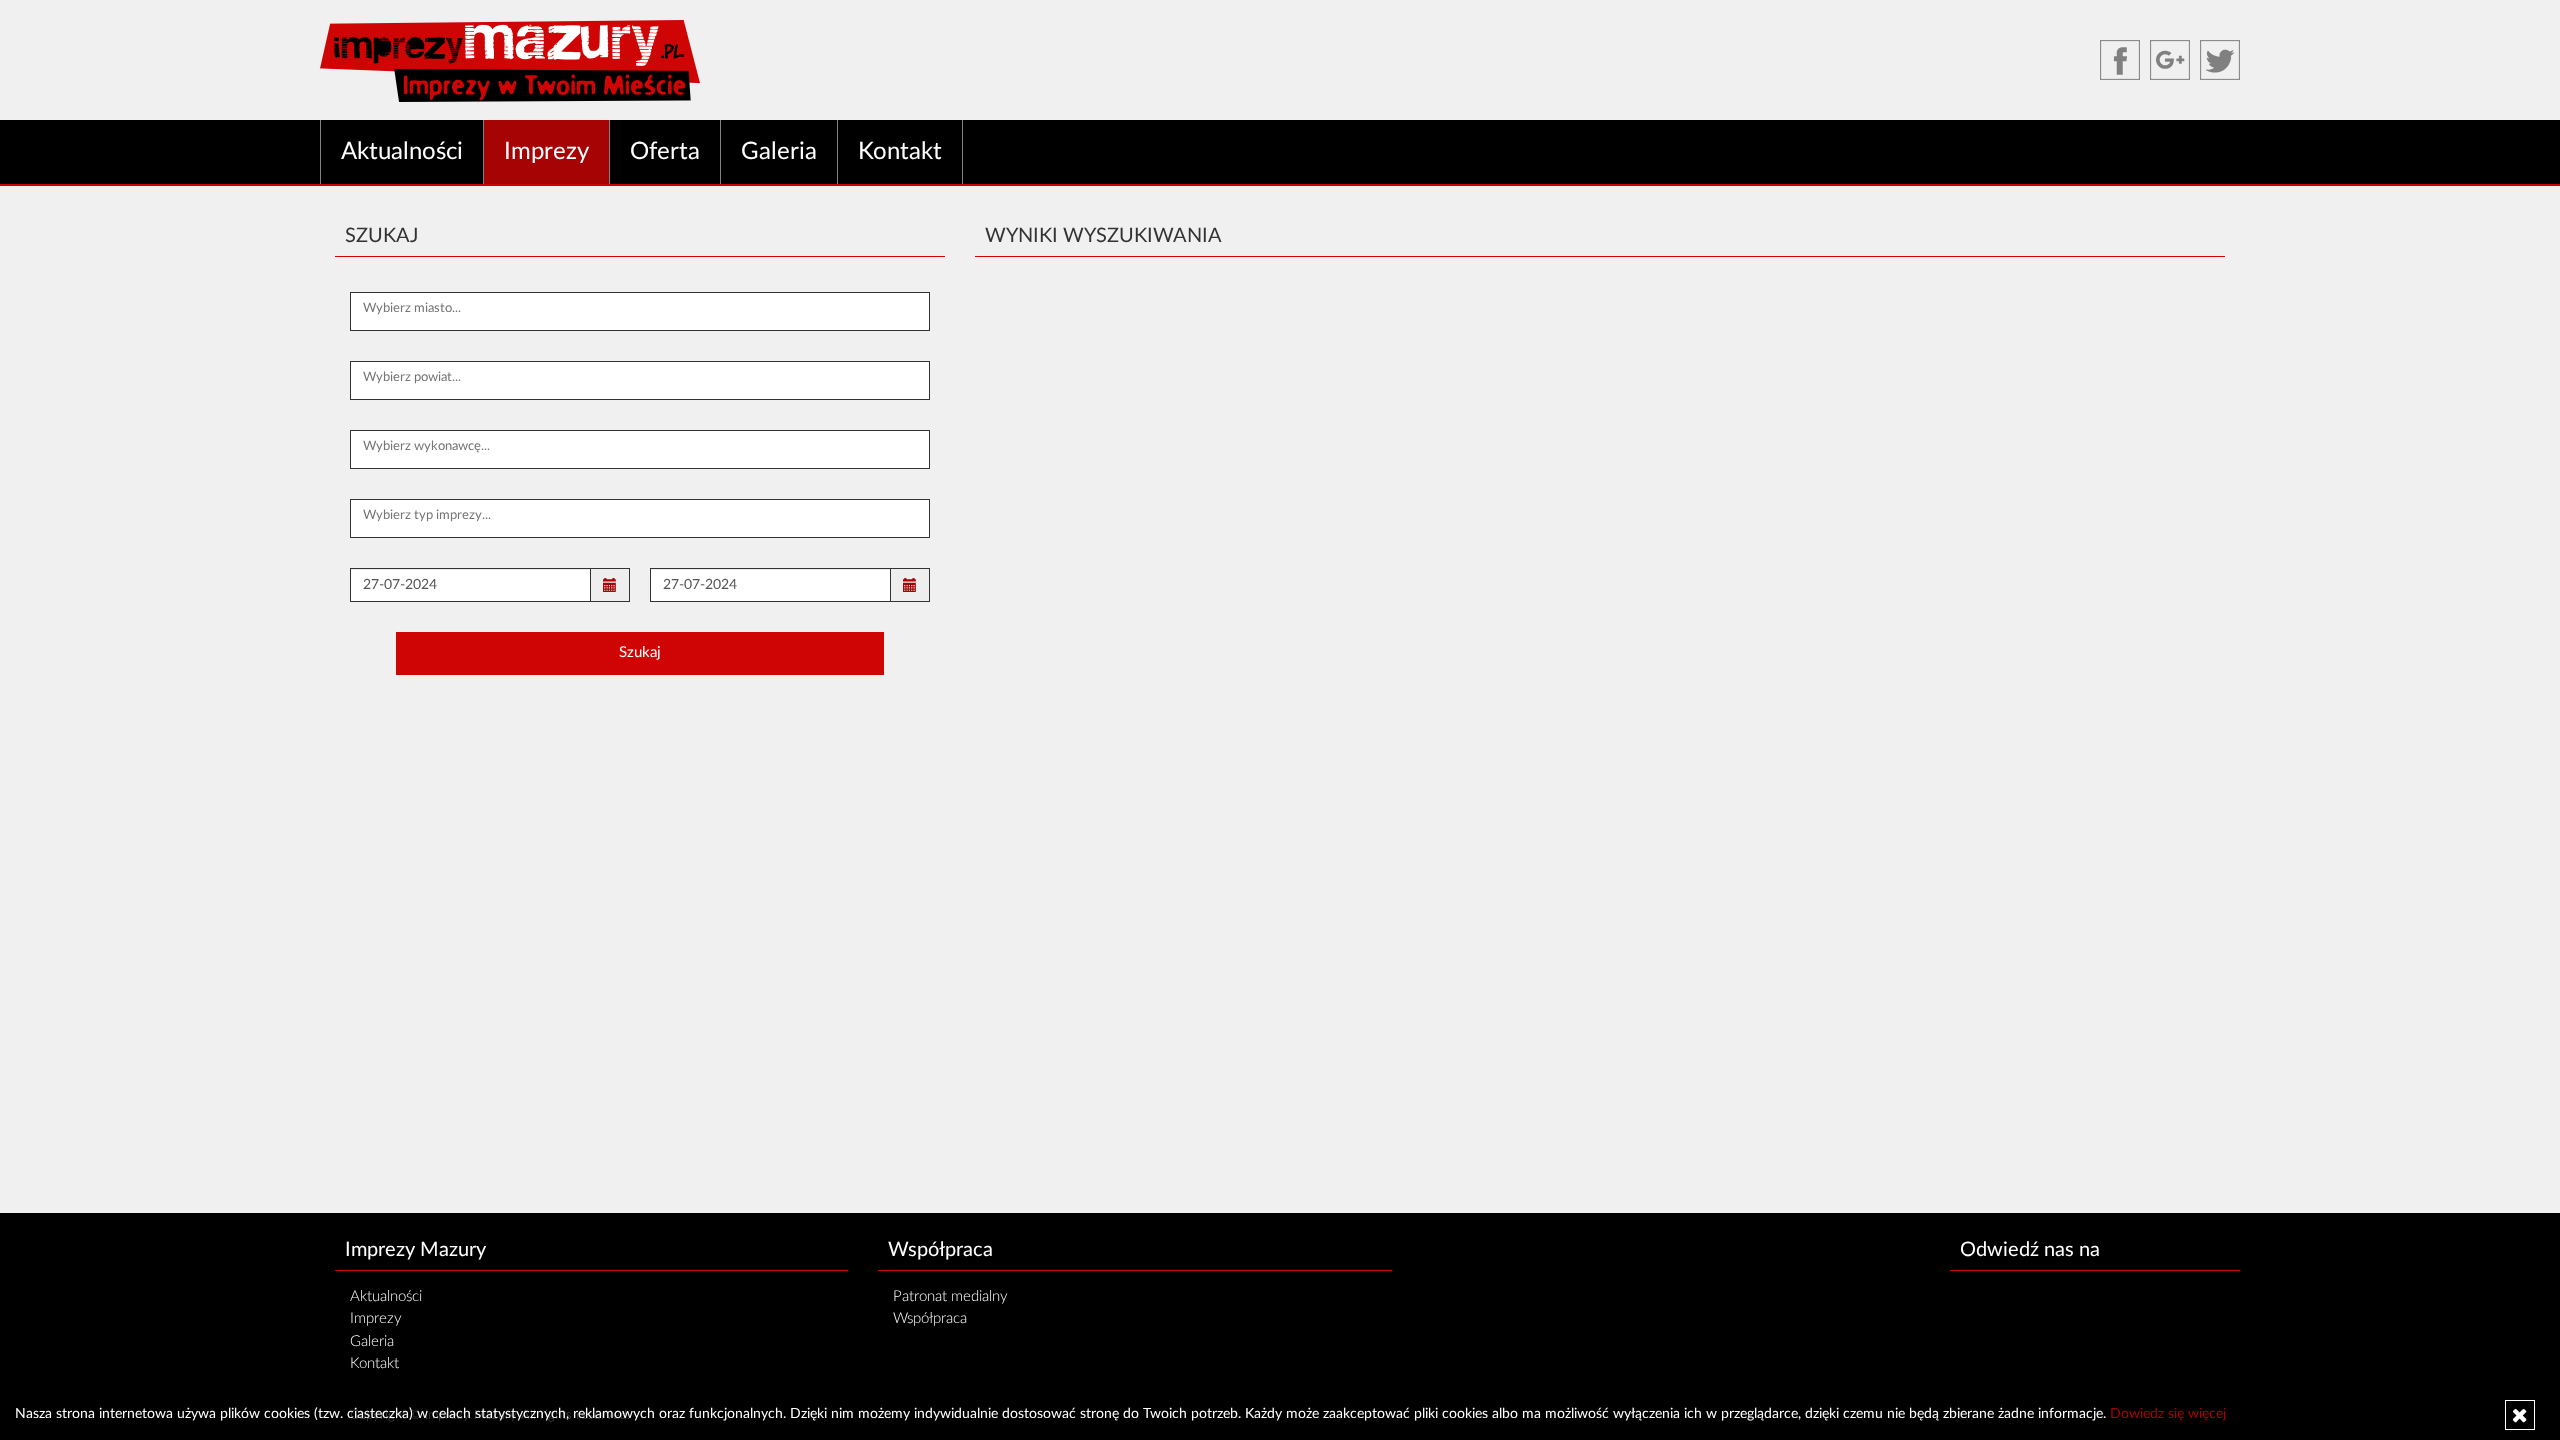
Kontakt (900, 152)
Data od (382, 586)
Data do (682, 586)
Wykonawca (394, 448)
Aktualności (402, 152)
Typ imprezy (395, 517)
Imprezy (546, 152)
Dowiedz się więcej (2168, 1414)
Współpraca (930, 1318)
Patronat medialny (950, 1296)
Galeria (779, 152)
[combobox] (640, 311)
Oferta (665, 152)
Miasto (379, 310)
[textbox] (640, 309)
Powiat (379, 379)
